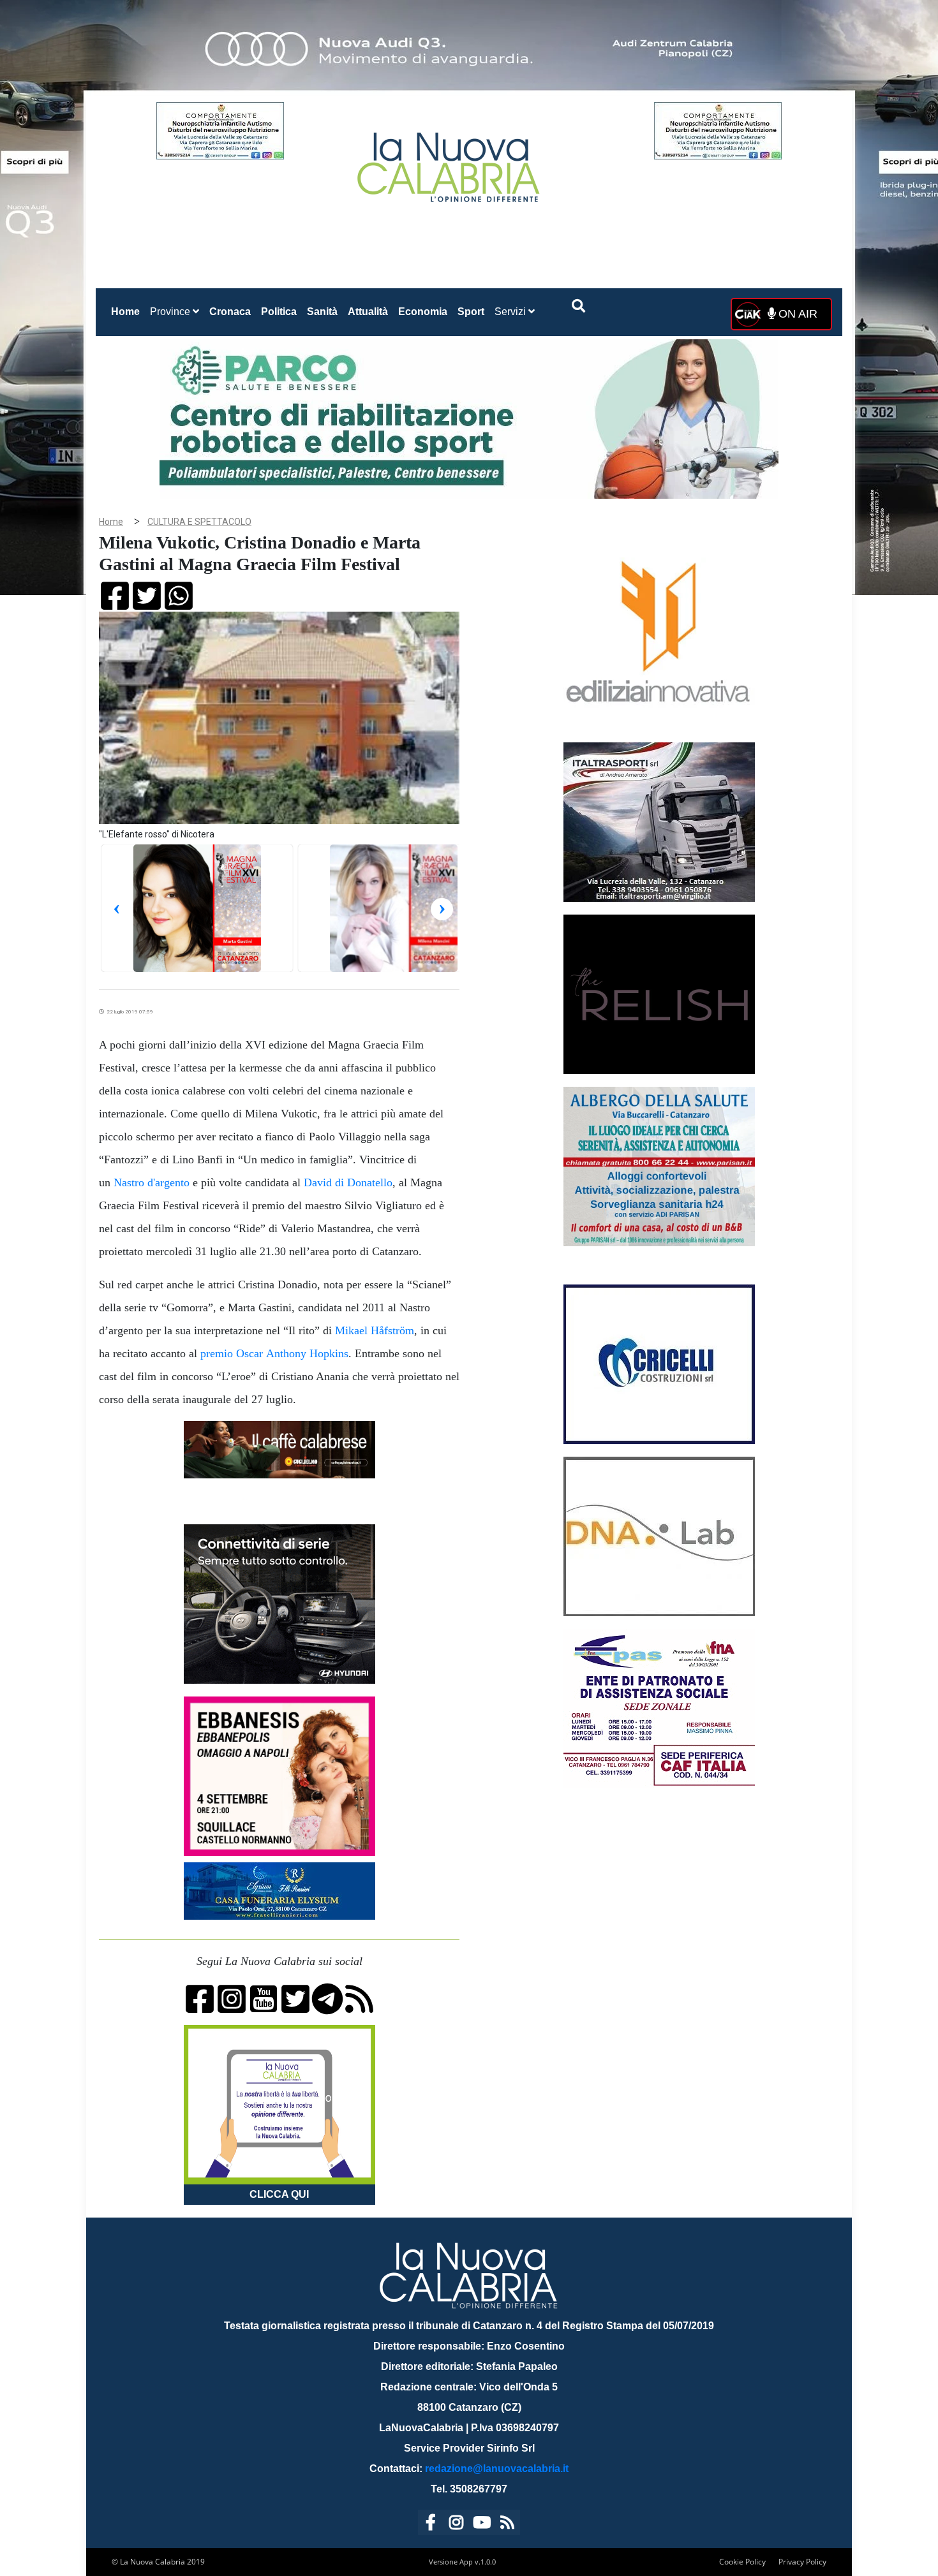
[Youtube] (482, 2525)
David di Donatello (348, 1182)
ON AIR (796, 314)
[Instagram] (456, 2525)
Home (128, 311)
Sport (471, 312)
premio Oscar (232, 1353)
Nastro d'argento (152, 1182)
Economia (423, 312)
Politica (279, 312)
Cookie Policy (742, 2562)
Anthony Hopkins (307, 1353)
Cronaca (230, 312)
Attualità (368, 312)
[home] (450, 162)
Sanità (322, 312)
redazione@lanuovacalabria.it (497, 2469)
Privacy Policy (802, 2562)
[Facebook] (431, 2525)
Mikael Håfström (375, 1330)
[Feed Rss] (507, 2525)
